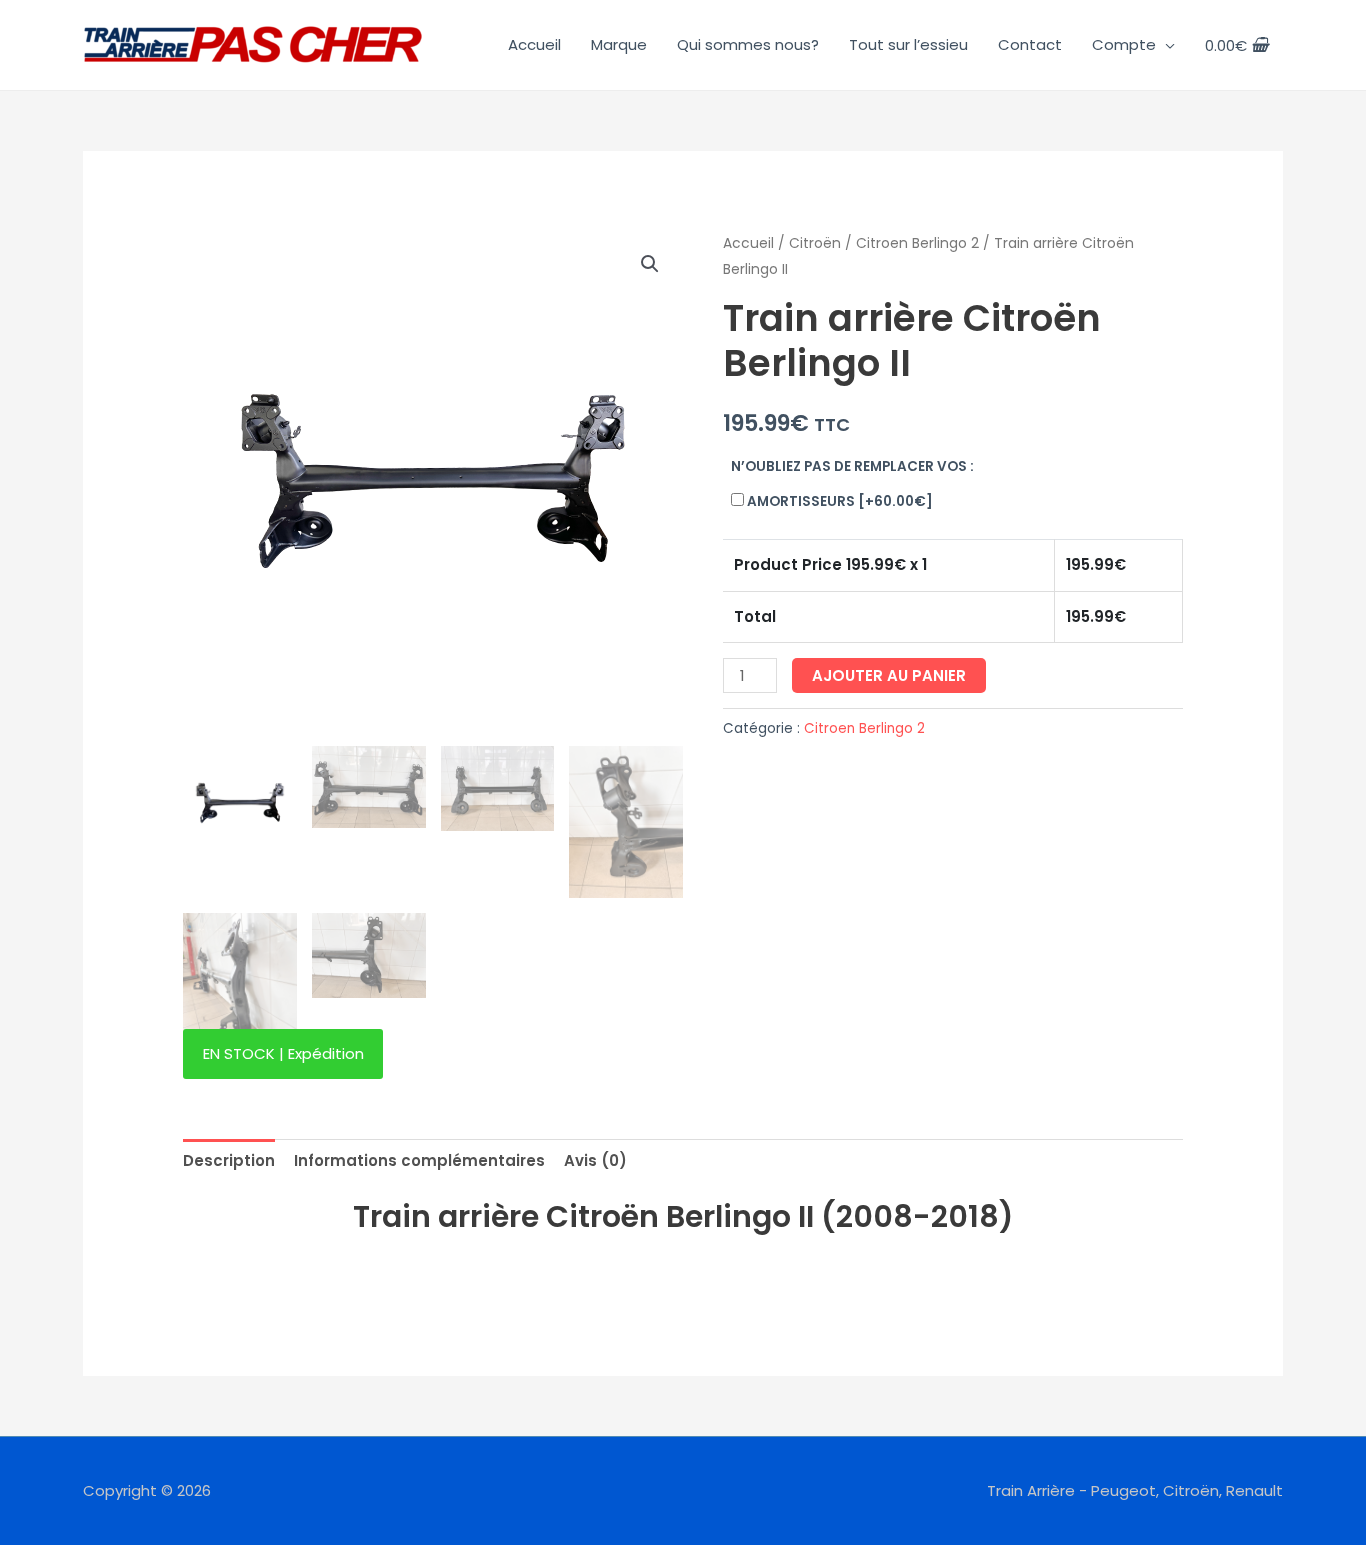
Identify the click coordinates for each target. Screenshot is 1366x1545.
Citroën (815, 243)
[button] (650, 264)
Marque (619, 44)
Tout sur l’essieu (908, 44)
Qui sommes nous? (748, 44)
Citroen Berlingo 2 (917, 243)
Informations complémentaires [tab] (419, 1160)
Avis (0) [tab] (595, 1160)
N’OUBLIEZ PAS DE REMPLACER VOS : (852, 466)
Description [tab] (229, 1160)
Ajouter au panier (889, 675)
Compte (1124, 44)
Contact (1030, 44)
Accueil (534, 44)
